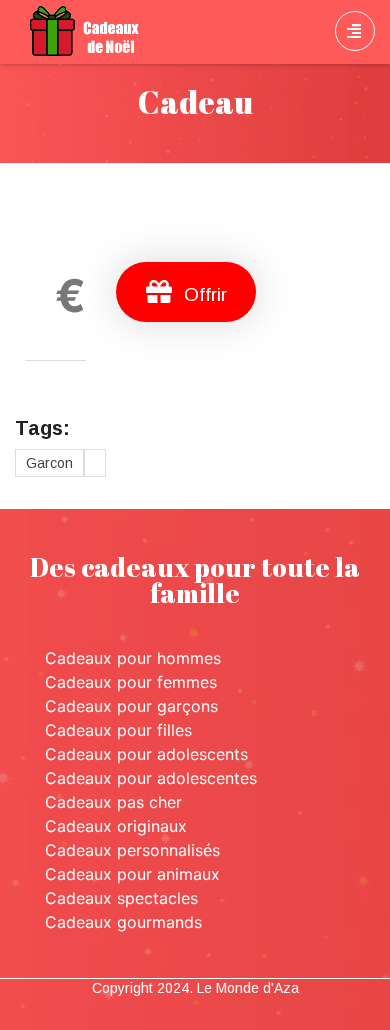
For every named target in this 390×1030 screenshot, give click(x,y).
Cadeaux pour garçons (131, 706)
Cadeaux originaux (116, 826)
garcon (49, 463)
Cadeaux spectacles (121, 898)
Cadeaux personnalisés (132, 850)
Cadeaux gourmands (123, 922)
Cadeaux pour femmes (131, 682)
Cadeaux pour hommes (133, 658)
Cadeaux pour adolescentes (151, 778)
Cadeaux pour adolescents (146, 754)
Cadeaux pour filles (118, 730)
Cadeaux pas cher (113, 802)
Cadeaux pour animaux (132, 874)
